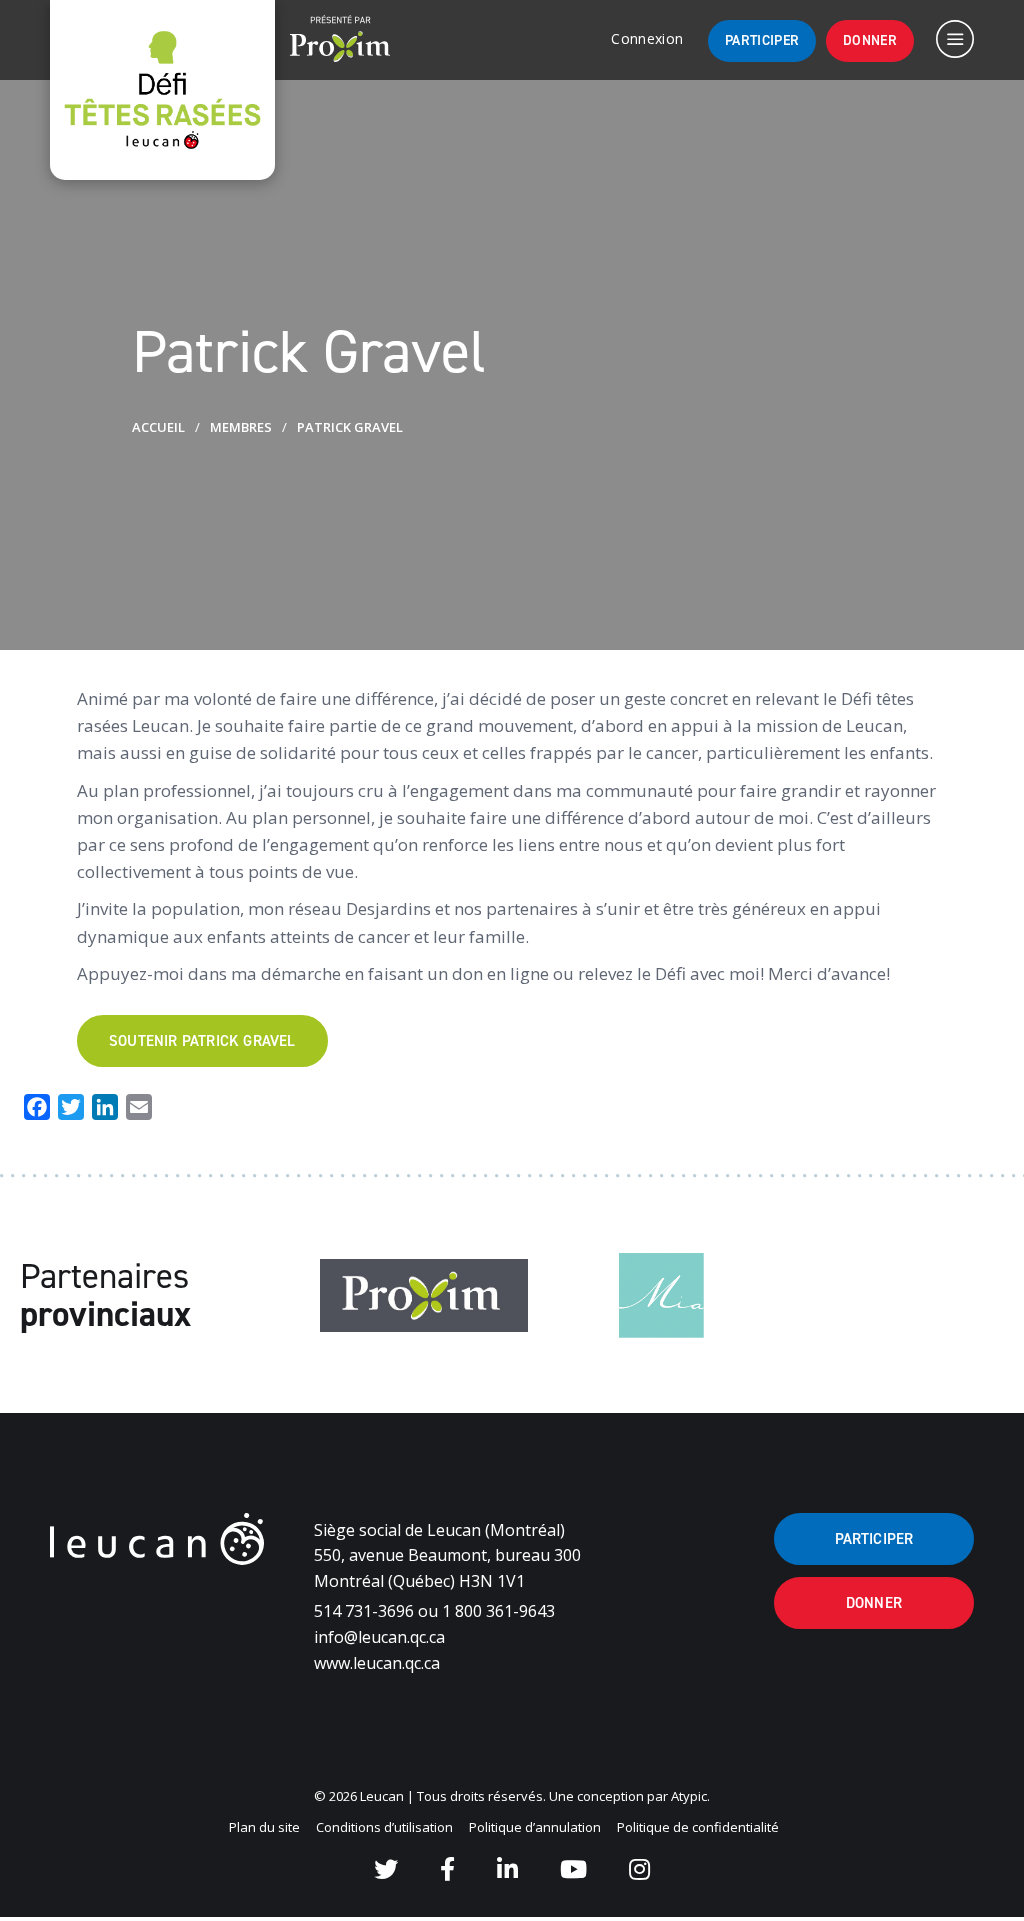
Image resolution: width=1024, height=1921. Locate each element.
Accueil (158, 427)
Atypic (689, 1796)
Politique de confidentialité (698, 1827)
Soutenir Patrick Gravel (202, 1041)
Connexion (647, 38)
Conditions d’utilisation (384, 1827)
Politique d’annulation (535, 1827)
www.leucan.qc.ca (377, 1663)
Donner (870, 40)
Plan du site (264, 1827)
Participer (762, 40)
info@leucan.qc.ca (379, 1637)
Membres (241, 427)
